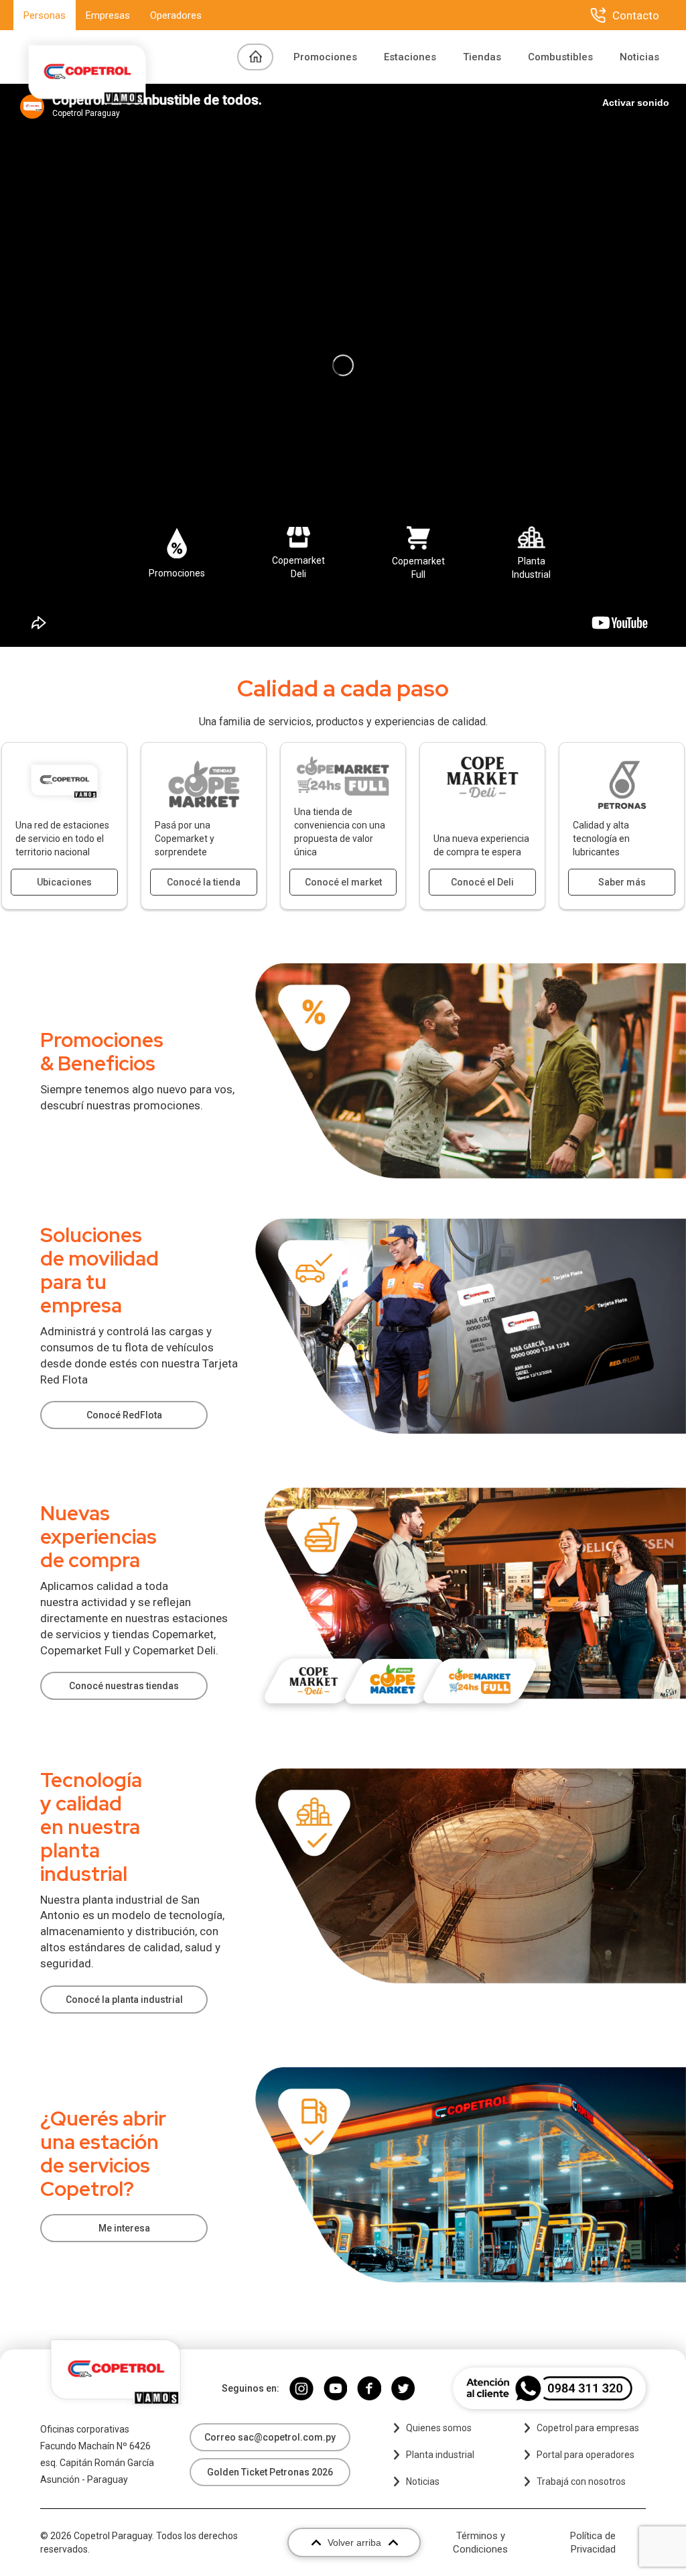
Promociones (325, 57)
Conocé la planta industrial (124, 2000)
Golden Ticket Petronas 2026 (270, 2472)
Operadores (176, 15)
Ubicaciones (64, 882)
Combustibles (560, 57)
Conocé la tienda (204, 882)
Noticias (639, 57)
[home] (87, 57)
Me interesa (124, 2228)
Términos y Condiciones (480, 2542)
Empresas (108, 15)
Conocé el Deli (482, 882)
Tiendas (482, 57)
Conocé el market (343, 882)
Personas (45, 15)
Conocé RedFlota (124, 1415)
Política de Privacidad (593, 2542)
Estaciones (410, 57)
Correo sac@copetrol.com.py (270, 2437)
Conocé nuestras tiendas (124, 1686)
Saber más (622, 882)
